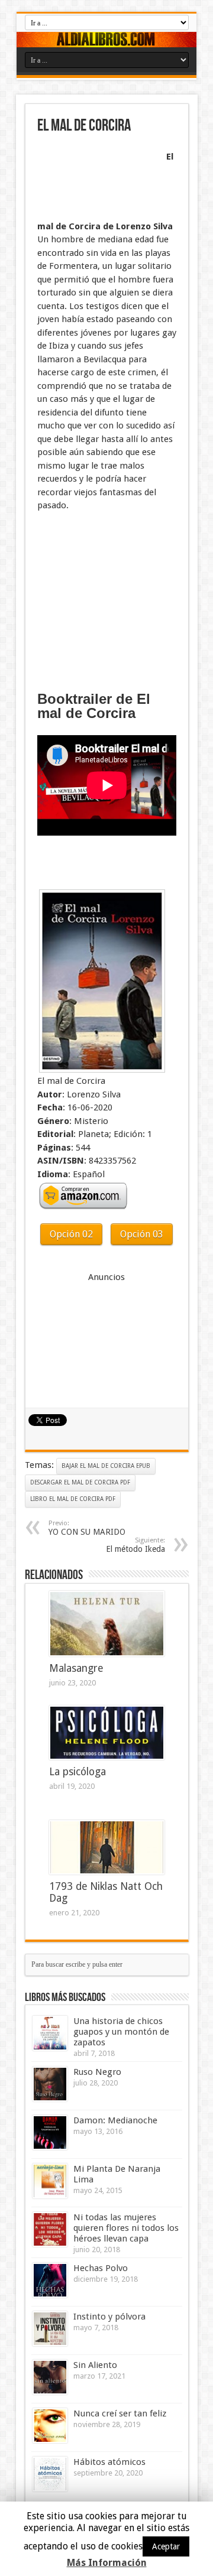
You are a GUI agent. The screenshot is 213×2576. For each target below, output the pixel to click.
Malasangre (76, 1668)
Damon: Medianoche (115, 2120)
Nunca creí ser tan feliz (120, 2413)
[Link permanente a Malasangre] (107, 1624)
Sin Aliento (95, 2365)
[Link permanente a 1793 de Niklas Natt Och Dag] (107, 1847)
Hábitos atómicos (109, 2462)
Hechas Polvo (101, 2268)
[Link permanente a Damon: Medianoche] (50, 2132)
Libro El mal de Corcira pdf (73, 1499)
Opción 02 (71, 1234)
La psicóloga (78, 1772)
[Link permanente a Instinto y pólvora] (50, 2329)
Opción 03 (142, 1234)
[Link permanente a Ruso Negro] (50, 2084)
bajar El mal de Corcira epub (106, 1466)
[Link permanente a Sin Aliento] (50, 2377)
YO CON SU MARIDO (87, 1528)
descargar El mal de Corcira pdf (80, 1482)
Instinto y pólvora (109, 2317)
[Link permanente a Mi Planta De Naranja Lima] (50, 2181)
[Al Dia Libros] (106, 40)
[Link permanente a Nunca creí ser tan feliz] (50, 2426)
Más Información (107, 2563)
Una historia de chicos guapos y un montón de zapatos (121, 2032)
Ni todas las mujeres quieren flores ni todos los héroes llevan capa (126, 2228)
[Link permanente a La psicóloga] (107, 1733)
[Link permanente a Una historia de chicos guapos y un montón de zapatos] (50, 2033)
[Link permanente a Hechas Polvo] (50, 2280)
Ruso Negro (97, 2072)
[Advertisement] (96, 178)
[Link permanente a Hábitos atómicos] (50, 2474)
